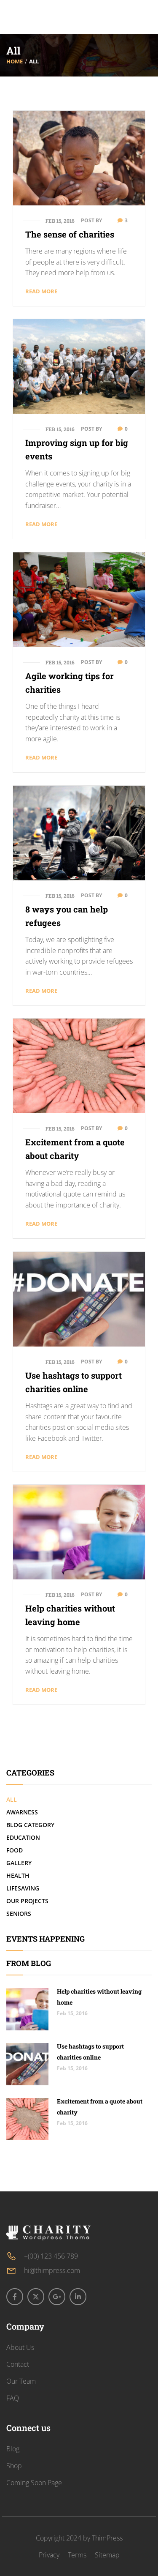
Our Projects (27, 1901)
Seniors (19, 1914)
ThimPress (107, 2538)
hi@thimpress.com (52, 2270)
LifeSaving (23, 1888)
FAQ (13, 2398)
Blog (13, 2449)
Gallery (19, 1863)
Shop (14, 2466)
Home (15, 61)
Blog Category (30, 1825)
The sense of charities (70, 234)
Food (15, 1850)
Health (18, 1875)
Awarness (22, 1812)
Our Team (21, 2381)
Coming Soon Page (34, 2483)
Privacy (49, 2555)
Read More (41, 291)
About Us (20, 2347)
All (12, 1799)
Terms (77, 2555)
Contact (18, 2364)
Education (23, 1837)
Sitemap (107, 2555)
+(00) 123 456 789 (51, 2256)
